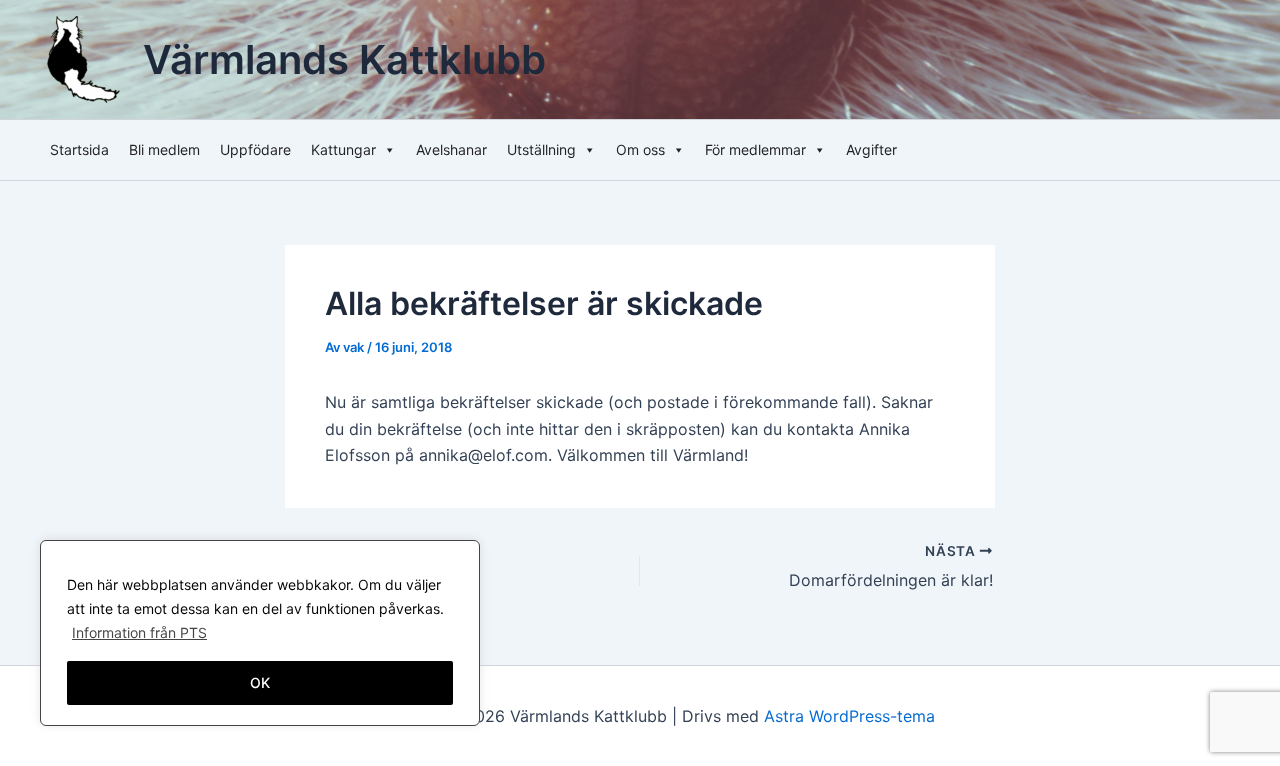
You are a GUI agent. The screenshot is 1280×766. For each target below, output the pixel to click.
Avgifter (871, 149)
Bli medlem (164, 149)
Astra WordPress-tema (849, 716)
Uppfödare (255, 149)
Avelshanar (451, 149)
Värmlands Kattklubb (344, 59)
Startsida (79, 149)
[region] (260, 633)
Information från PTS (139, 632)
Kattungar (343, 149)
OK (260, 682)
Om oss (640, 149)
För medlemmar (755, 149)
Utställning (541, 149)
